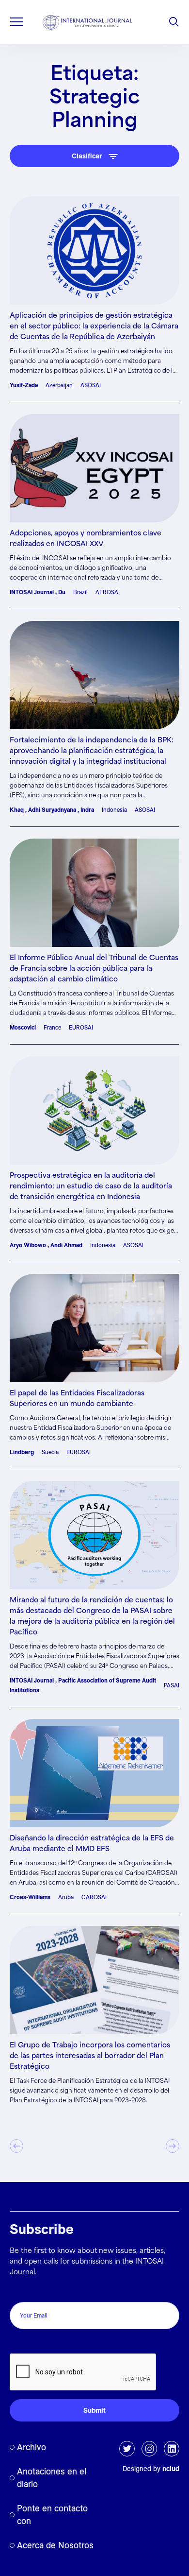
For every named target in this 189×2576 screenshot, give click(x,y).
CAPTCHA (30, 2343)
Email (21, 2292)
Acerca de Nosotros (55, 2545)
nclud (171, 2469)
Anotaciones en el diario (52, 2478)
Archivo (31, 2447)
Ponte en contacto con (52, 2515)
